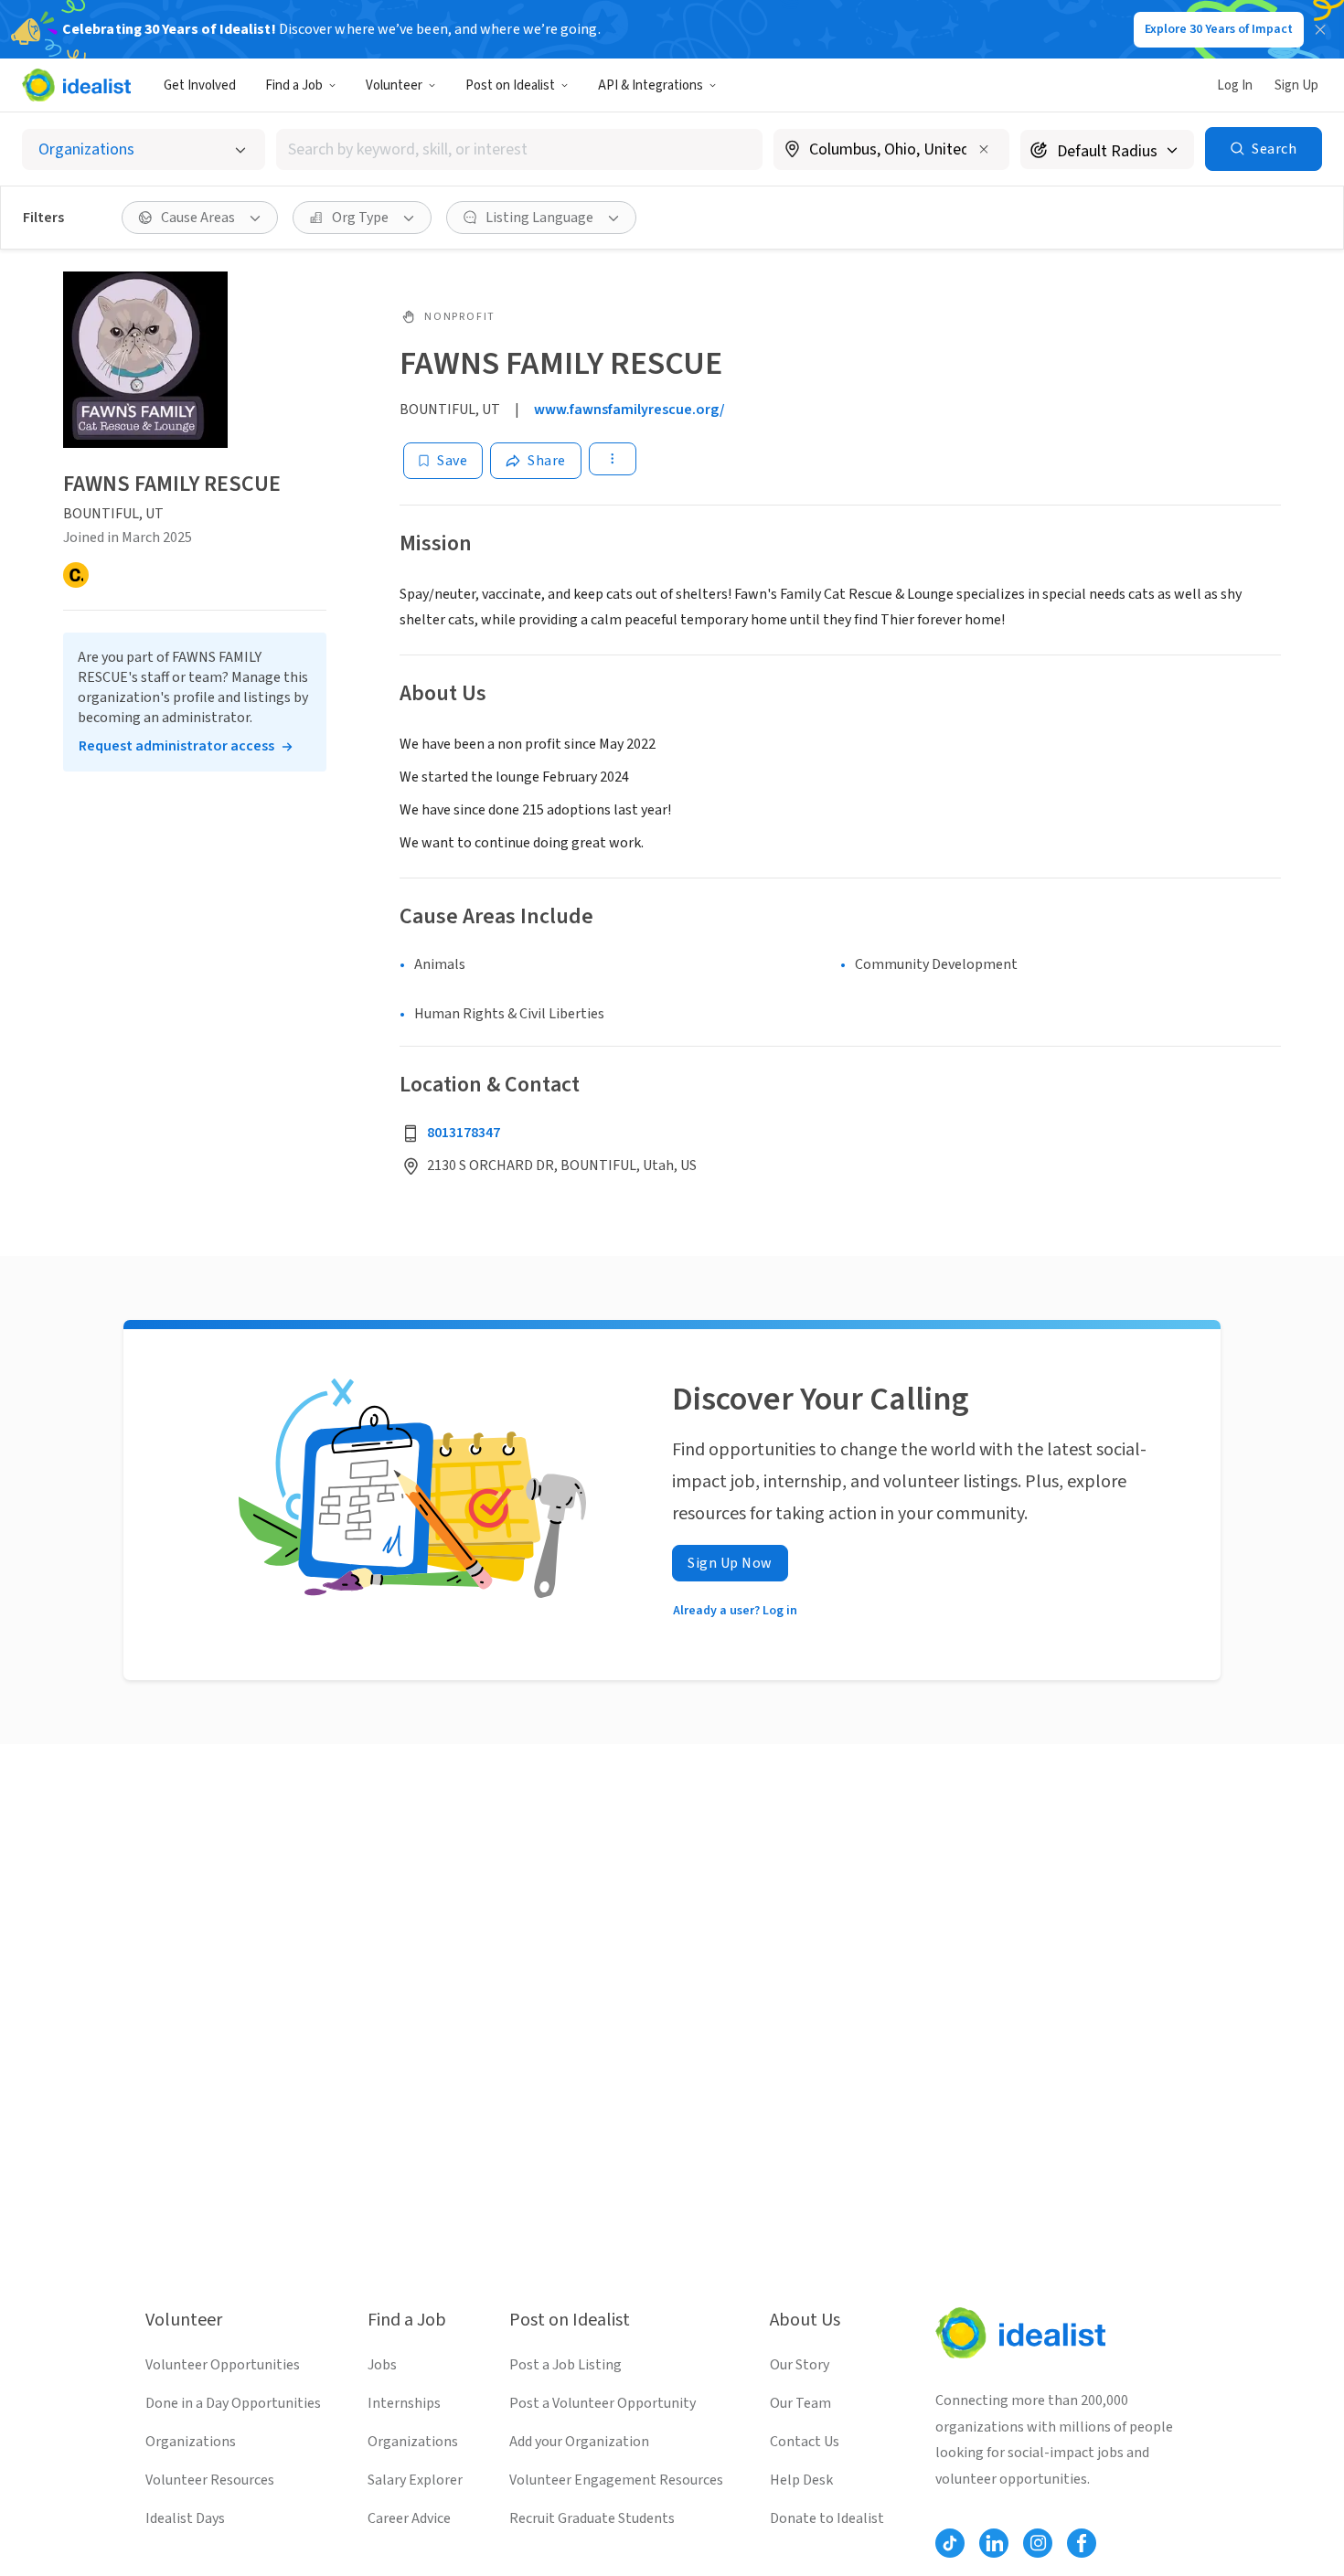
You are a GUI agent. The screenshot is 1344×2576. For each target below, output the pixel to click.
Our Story (800, 2365)
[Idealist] (76, 85)
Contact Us (805, 2442)
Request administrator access (176, 746)
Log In (1235, 85)
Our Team (800, 2403)
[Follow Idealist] (950, 2543)
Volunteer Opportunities (223, 2365)
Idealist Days (185, 2518)
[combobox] (519, 149)
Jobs (382, 2365)
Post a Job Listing (565, 2365)
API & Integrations (651, 85)
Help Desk (801, 2480)
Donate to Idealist (827, 2518)
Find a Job (294, 85)
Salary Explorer (415, 2480)
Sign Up (1296, 85)
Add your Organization (579, 2442)
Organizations (191, 2442)
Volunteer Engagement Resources (616, 2480)
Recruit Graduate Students (592, 2518)
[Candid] (76, 575)
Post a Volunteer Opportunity (603, 2403)
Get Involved (200, 85)
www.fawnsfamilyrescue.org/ (629, 410)
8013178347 (464, 1133)
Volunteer (394, 85)
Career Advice (409, 2518)
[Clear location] (984, 149)
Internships (404, 2403)
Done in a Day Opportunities (233, 2403)
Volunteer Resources (210, 2480)
